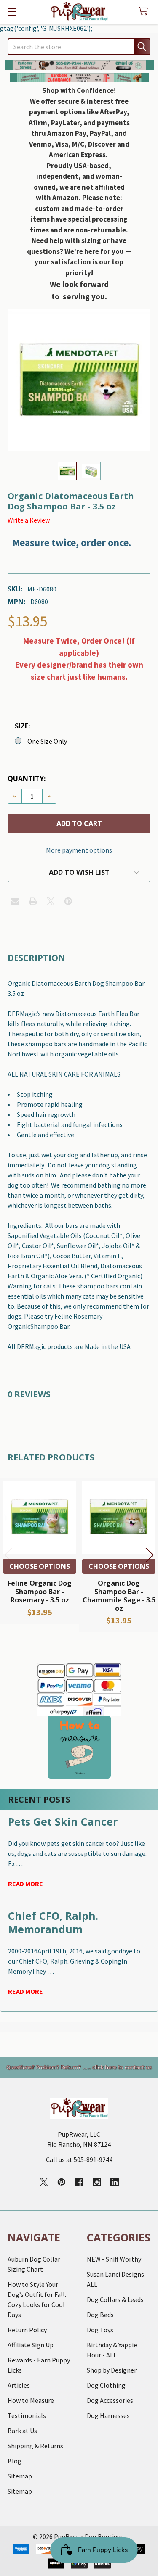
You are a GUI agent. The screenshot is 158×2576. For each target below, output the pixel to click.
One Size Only (47, 741)
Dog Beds (100, 2315)
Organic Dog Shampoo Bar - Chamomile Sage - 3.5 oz (119, 1596)
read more (25, 1884)
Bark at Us (22, 2431)
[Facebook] (79, 2182)
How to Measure (31, 2400)
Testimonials (27, 2415)
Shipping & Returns (35, 2446)
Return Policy (27, 2330)
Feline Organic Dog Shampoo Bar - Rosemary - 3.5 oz (40, 1592)
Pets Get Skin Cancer (63, 1821)
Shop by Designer (112, 2370)
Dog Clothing (106, 2385)
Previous (8, 1555)
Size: (22, 726)
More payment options (79, 850)
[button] (79, 65)
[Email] (15, 901)
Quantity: (27, 779)
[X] (51, 901)
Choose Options (40, 1566)
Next (150, 1555)
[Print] (33, 901)
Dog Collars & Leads (115, 2299)
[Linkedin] (115, 2182)
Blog (15, 2461)
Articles (19, 2385)
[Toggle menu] (12, 12)
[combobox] (79, 47)
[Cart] (145, 12)
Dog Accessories (110, 2400)
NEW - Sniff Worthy (114, 2259)
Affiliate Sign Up (31, 2345)
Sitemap (20, 2476)
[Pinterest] (68, 901)
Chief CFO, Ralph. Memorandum (53, 1922)
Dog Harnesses (108, 2415)
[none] (79, 380)
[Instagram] (97, 2182)
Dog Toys (100, 2330)
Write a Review (29, 520)
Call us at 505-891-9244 (79, 2159)
